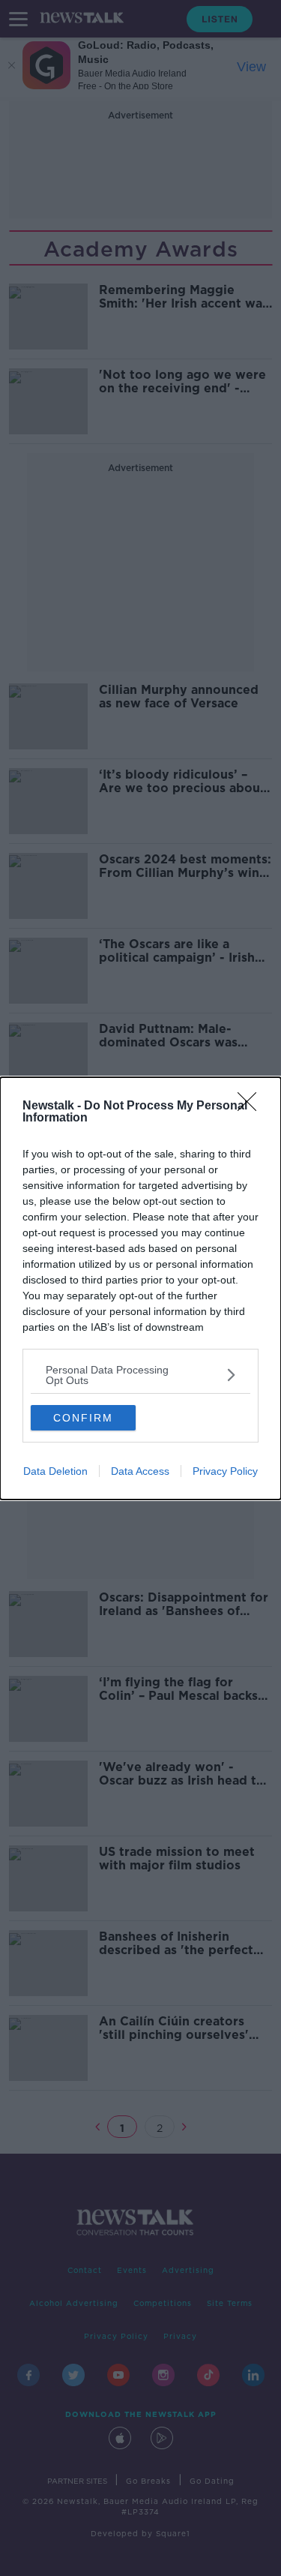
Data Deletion (55, 1471)
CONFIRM (83, 1418)
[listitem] (140, 1375)
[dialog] (140, 1288)
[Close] (252, 1106)
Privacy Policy (225, 1471)
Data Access (140, 1471)
